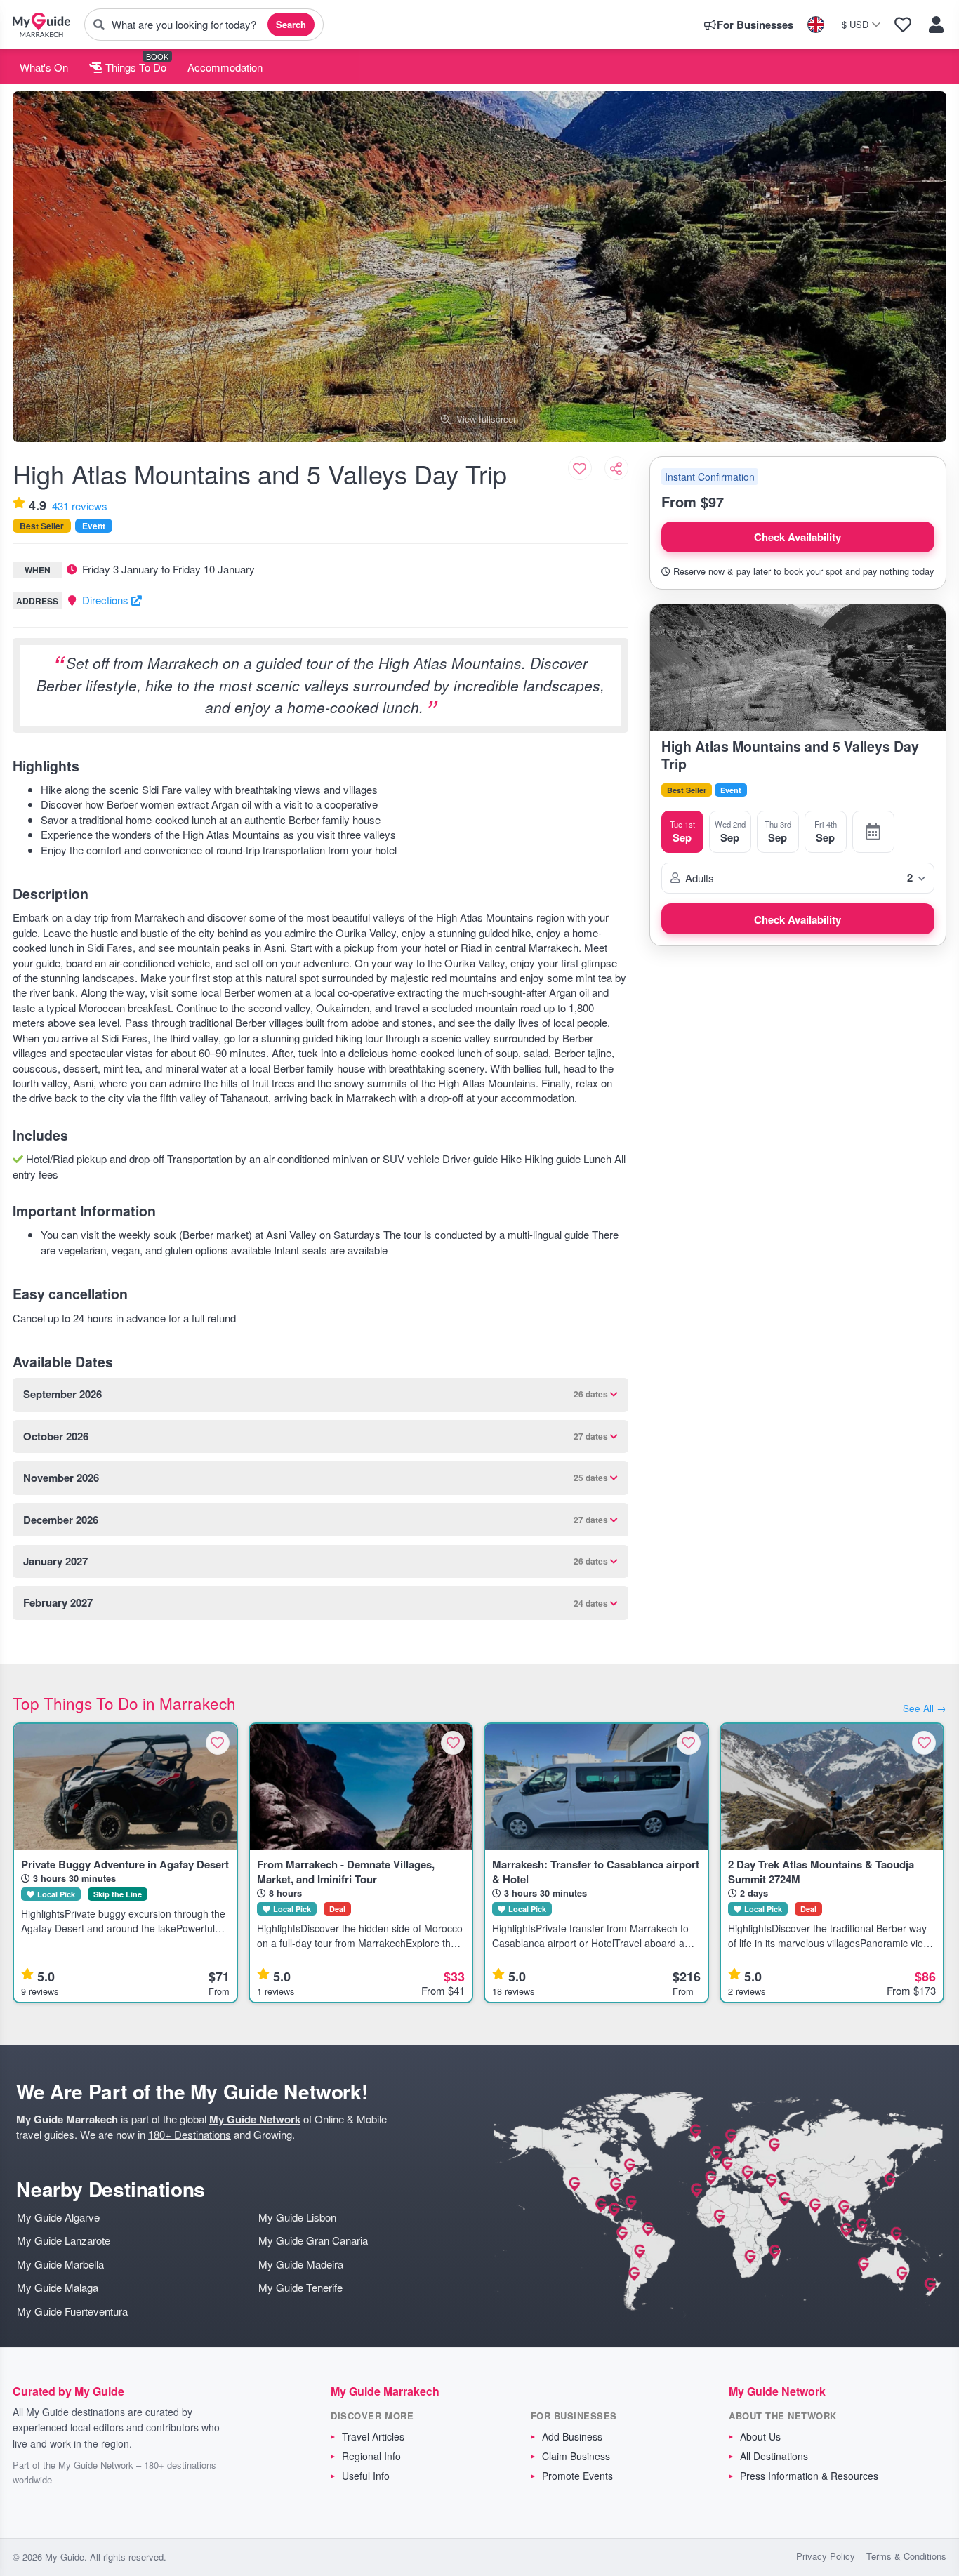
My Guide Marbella (60, 2264)
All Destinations (774, 2456)
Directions (107, 600)
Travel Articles (373, 2436)
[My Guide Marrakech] (41, 25)
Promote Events (577, 2476)
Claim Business (576, 2456)
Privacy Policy (826, 2556)
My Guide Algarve (58, 2217)
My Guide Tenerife (300, 2287)
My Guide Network (255, 2119)
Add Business (572, 2436)
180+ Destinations (190, 2134)
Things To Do (134, 67)
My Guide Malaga (58, 2287)
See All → (925, 1708)
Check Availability (798, 537)
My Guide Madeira (301, 2264)
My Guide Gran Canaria (313, 2240)
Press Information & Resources (809, 2476)
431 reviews (80, 506)
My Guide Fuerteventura (72, 2311)
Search (291, 24)
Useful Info (366, 2476)
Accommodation (225, 67)
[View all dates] (873, 832)
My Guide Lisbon (297, 2217)
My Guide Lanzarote (64, 2240)
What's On (44, 67)
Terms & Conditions (906, 2556)
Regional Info (371, 2456)
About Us (760, 2436)
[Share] (616, 468)
